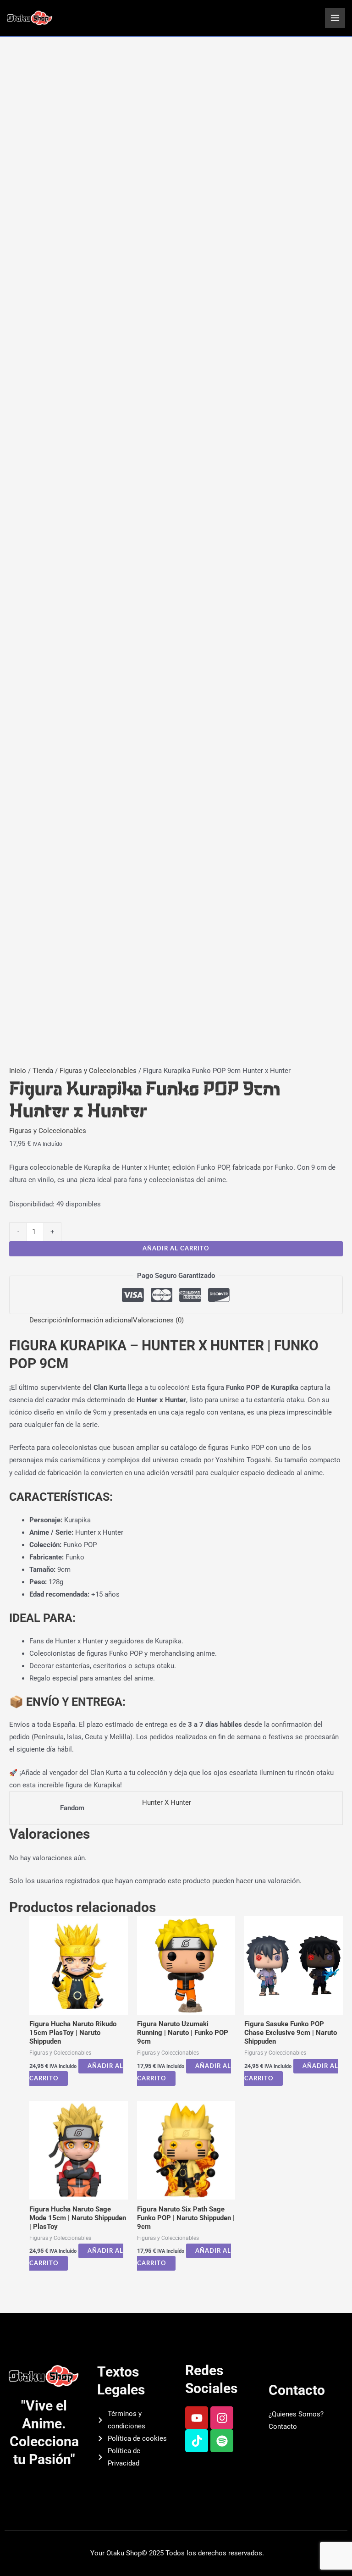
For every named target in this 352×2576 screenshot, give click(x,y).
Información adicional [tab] (99, 1320)
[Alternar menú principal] (335, 18)
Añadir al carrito (176, 1249)
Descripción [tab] (48, 1320)
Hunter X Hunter (167, 1802)
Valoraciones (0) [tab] (158, 1320)
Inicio (18, 1071)
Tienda (43, 1071)
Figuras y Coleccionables (98, 1071)
